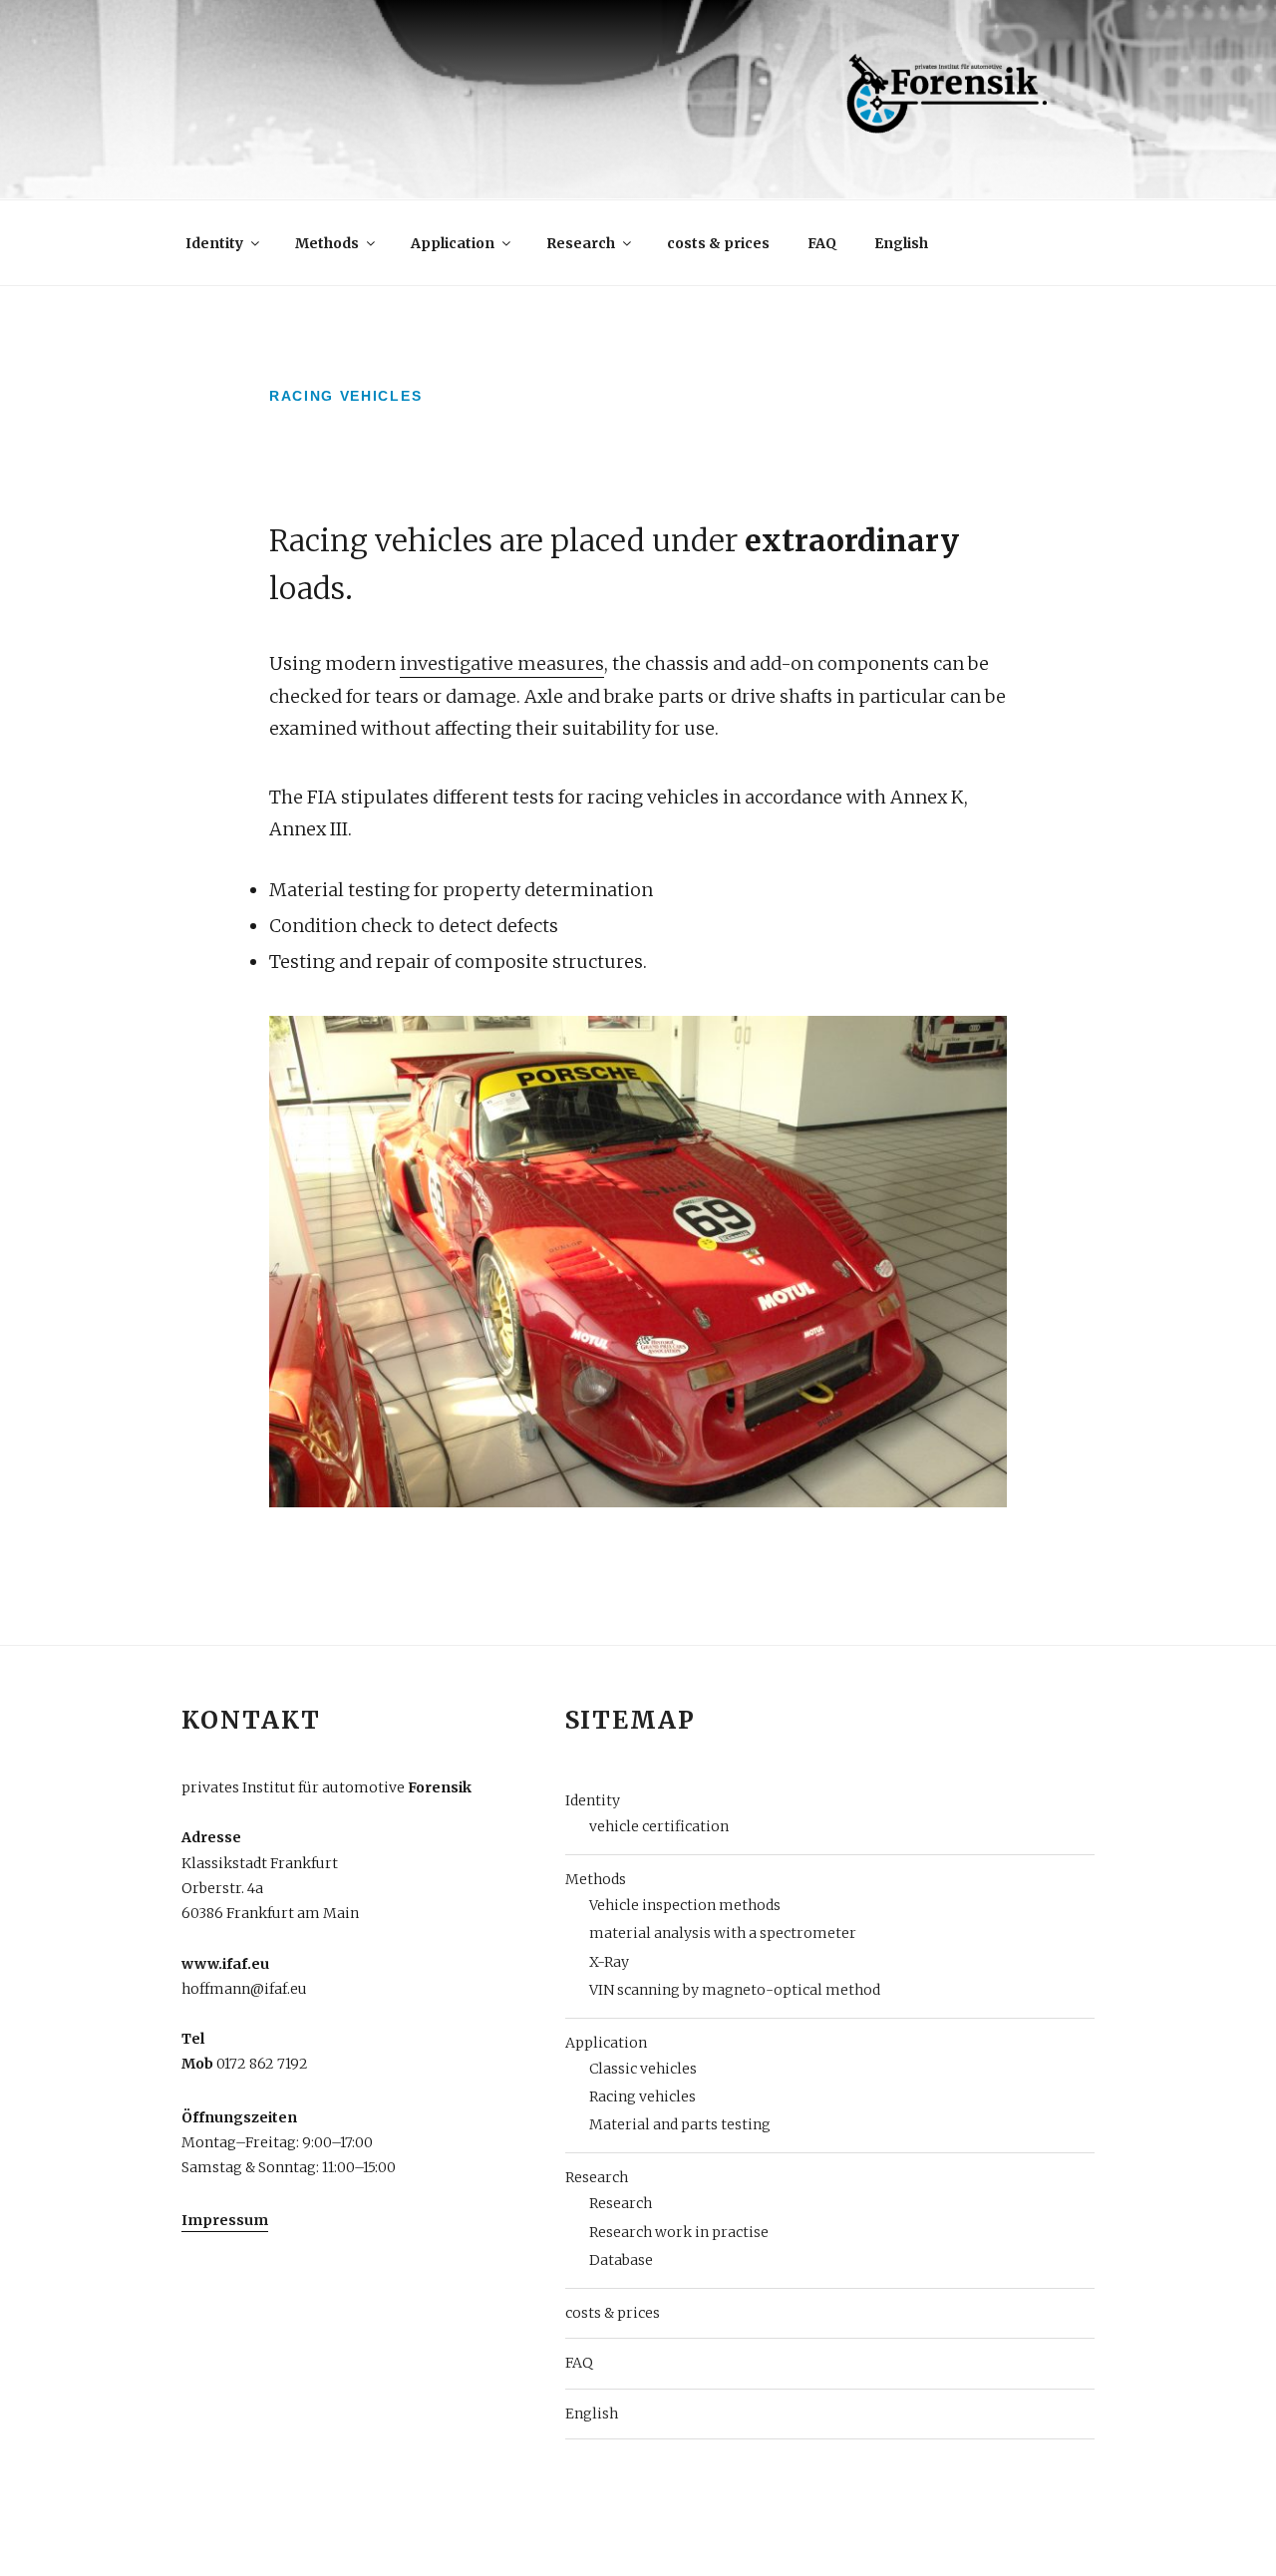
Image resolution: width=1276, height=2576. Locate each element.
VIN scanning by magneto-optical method (735, 1990)
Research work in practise (679, 2232)
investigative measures (502, 663)
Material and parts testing (680, 2124)
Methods (327, 243)
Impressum (225, 2220)
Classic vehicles (643, 2069)
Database (621, 2260)
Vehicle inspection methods (685, 1905)
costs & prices (718, 243)
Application (453, 243)
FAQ (822, 243)
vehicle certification (659, 1826)
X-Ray (609, 1962)
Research (581, 243)
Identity (214, 243)
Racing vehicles (642, 2096)
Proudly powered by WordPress (289, 2530)
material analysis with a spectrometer (723, 1933)
